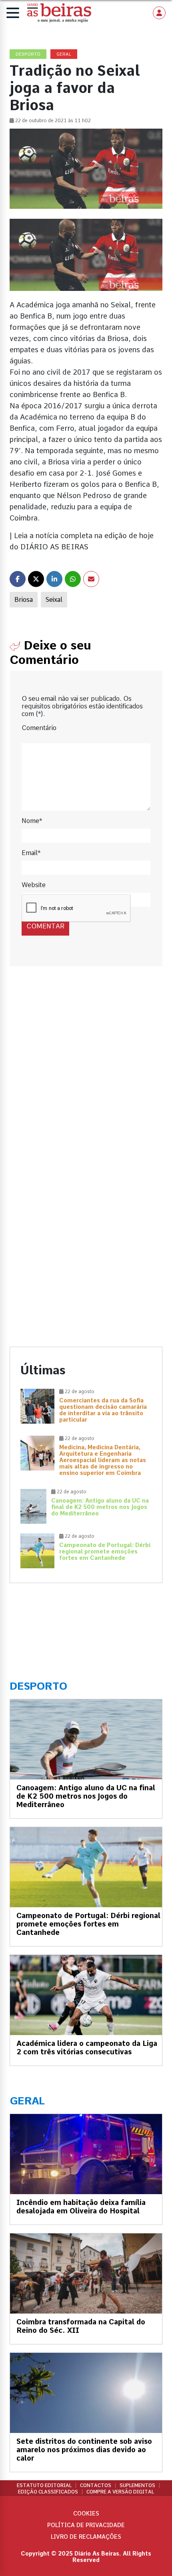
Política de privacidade (86, 2525)
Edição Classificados (48, 2492)
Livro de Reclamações (86, 2537)
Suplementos (137, 2485)
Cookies (86, 2513)
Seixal (54, 600)
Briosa (24, 600)
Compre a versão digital (120, 2492)
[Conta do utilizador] (159, 13)
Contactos (96, 2485)
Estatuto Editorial (44, 2485)
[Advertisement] (86, 1076)
